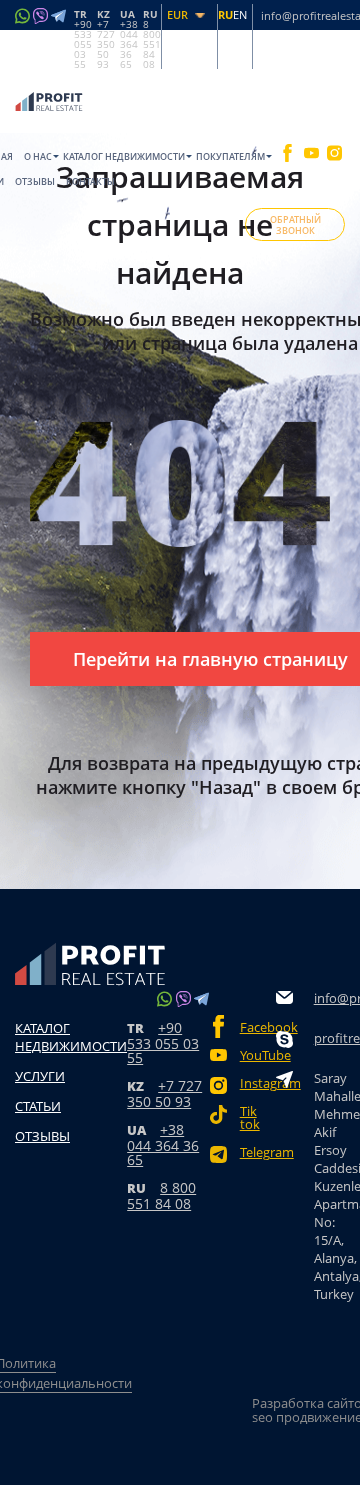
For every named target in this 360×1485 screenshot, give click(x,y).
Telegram (258, 1152)
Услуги (40, 1076)
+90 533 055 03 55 (163, 1042)
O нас (38, 156)
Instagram (258, 1083)
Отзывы (35, 181)
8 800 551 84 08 (161, 1195)
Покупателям (230, 156)
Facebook (258, 1027)
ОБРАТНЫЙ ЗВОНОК (295, 225)
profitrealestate (336, 1038)
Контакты (90, 181)
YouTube (258, 1055)
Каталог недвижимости (124, 156)
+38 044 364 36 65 (163, 1144)
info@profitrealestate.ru (336, 998)
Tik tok (250, 1118)
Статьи (38, 1106)
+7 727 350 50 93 (164, 1093)
